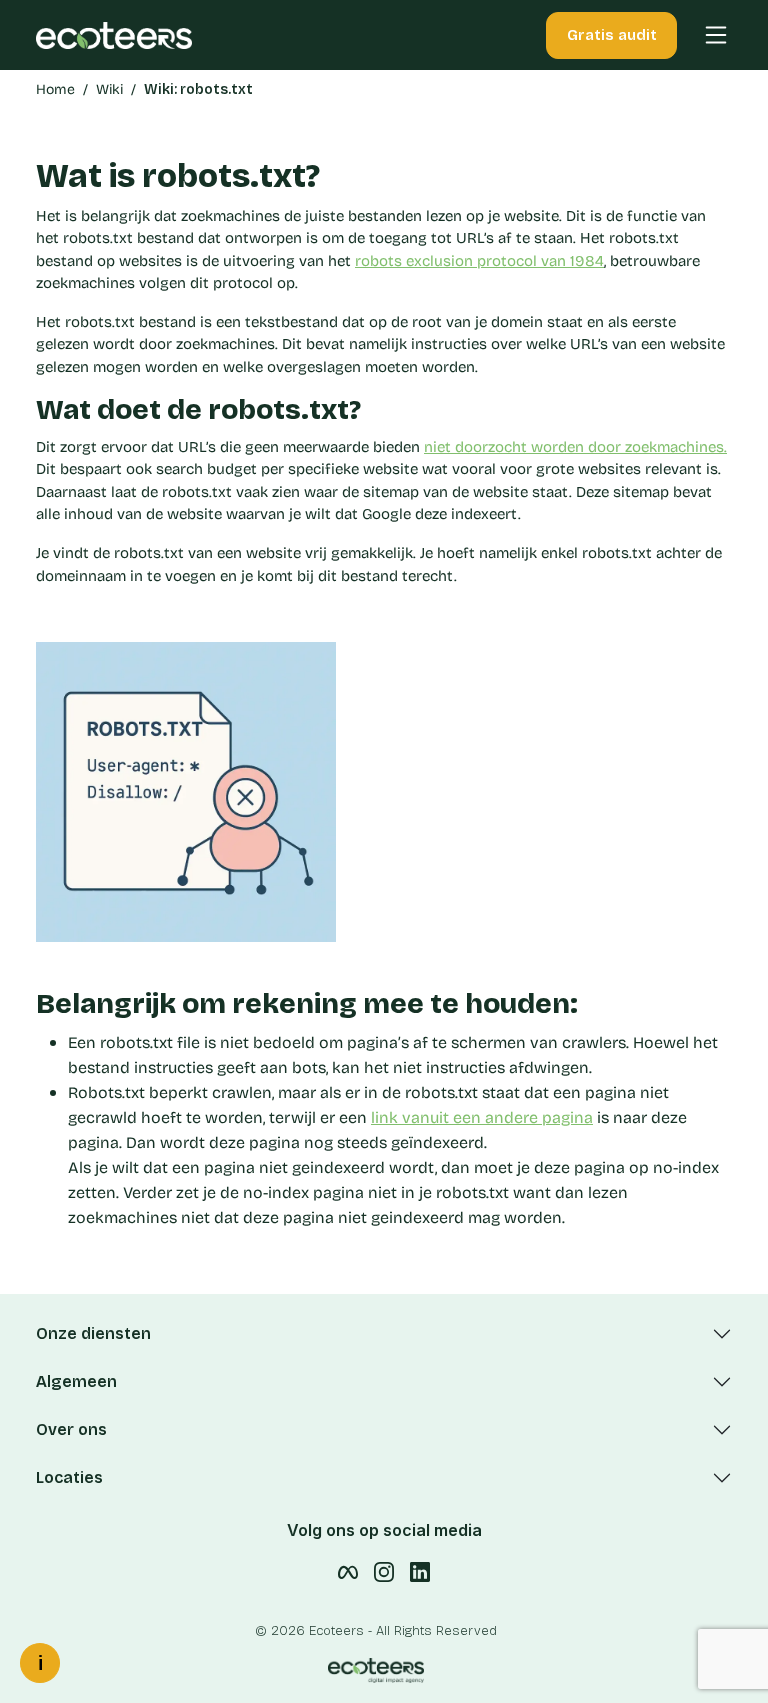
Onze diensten (93, 1333)
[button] (706, 35)
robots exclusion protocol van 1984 (479, 261)
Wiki (109, 89)
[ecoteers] (114, 34)
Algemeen (76, 1381)
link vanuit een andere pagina (482, 1117)
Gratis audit (612, 35)
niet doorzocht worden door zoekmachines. (575, 447)
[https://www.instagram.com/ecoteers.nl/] (384, 1571)
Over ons (71, 1429)
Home (55, 89)
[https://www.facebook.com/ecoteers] (348, 1571)
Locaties (69, 1477)
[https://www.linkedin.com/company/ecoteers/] (420, 1571)
